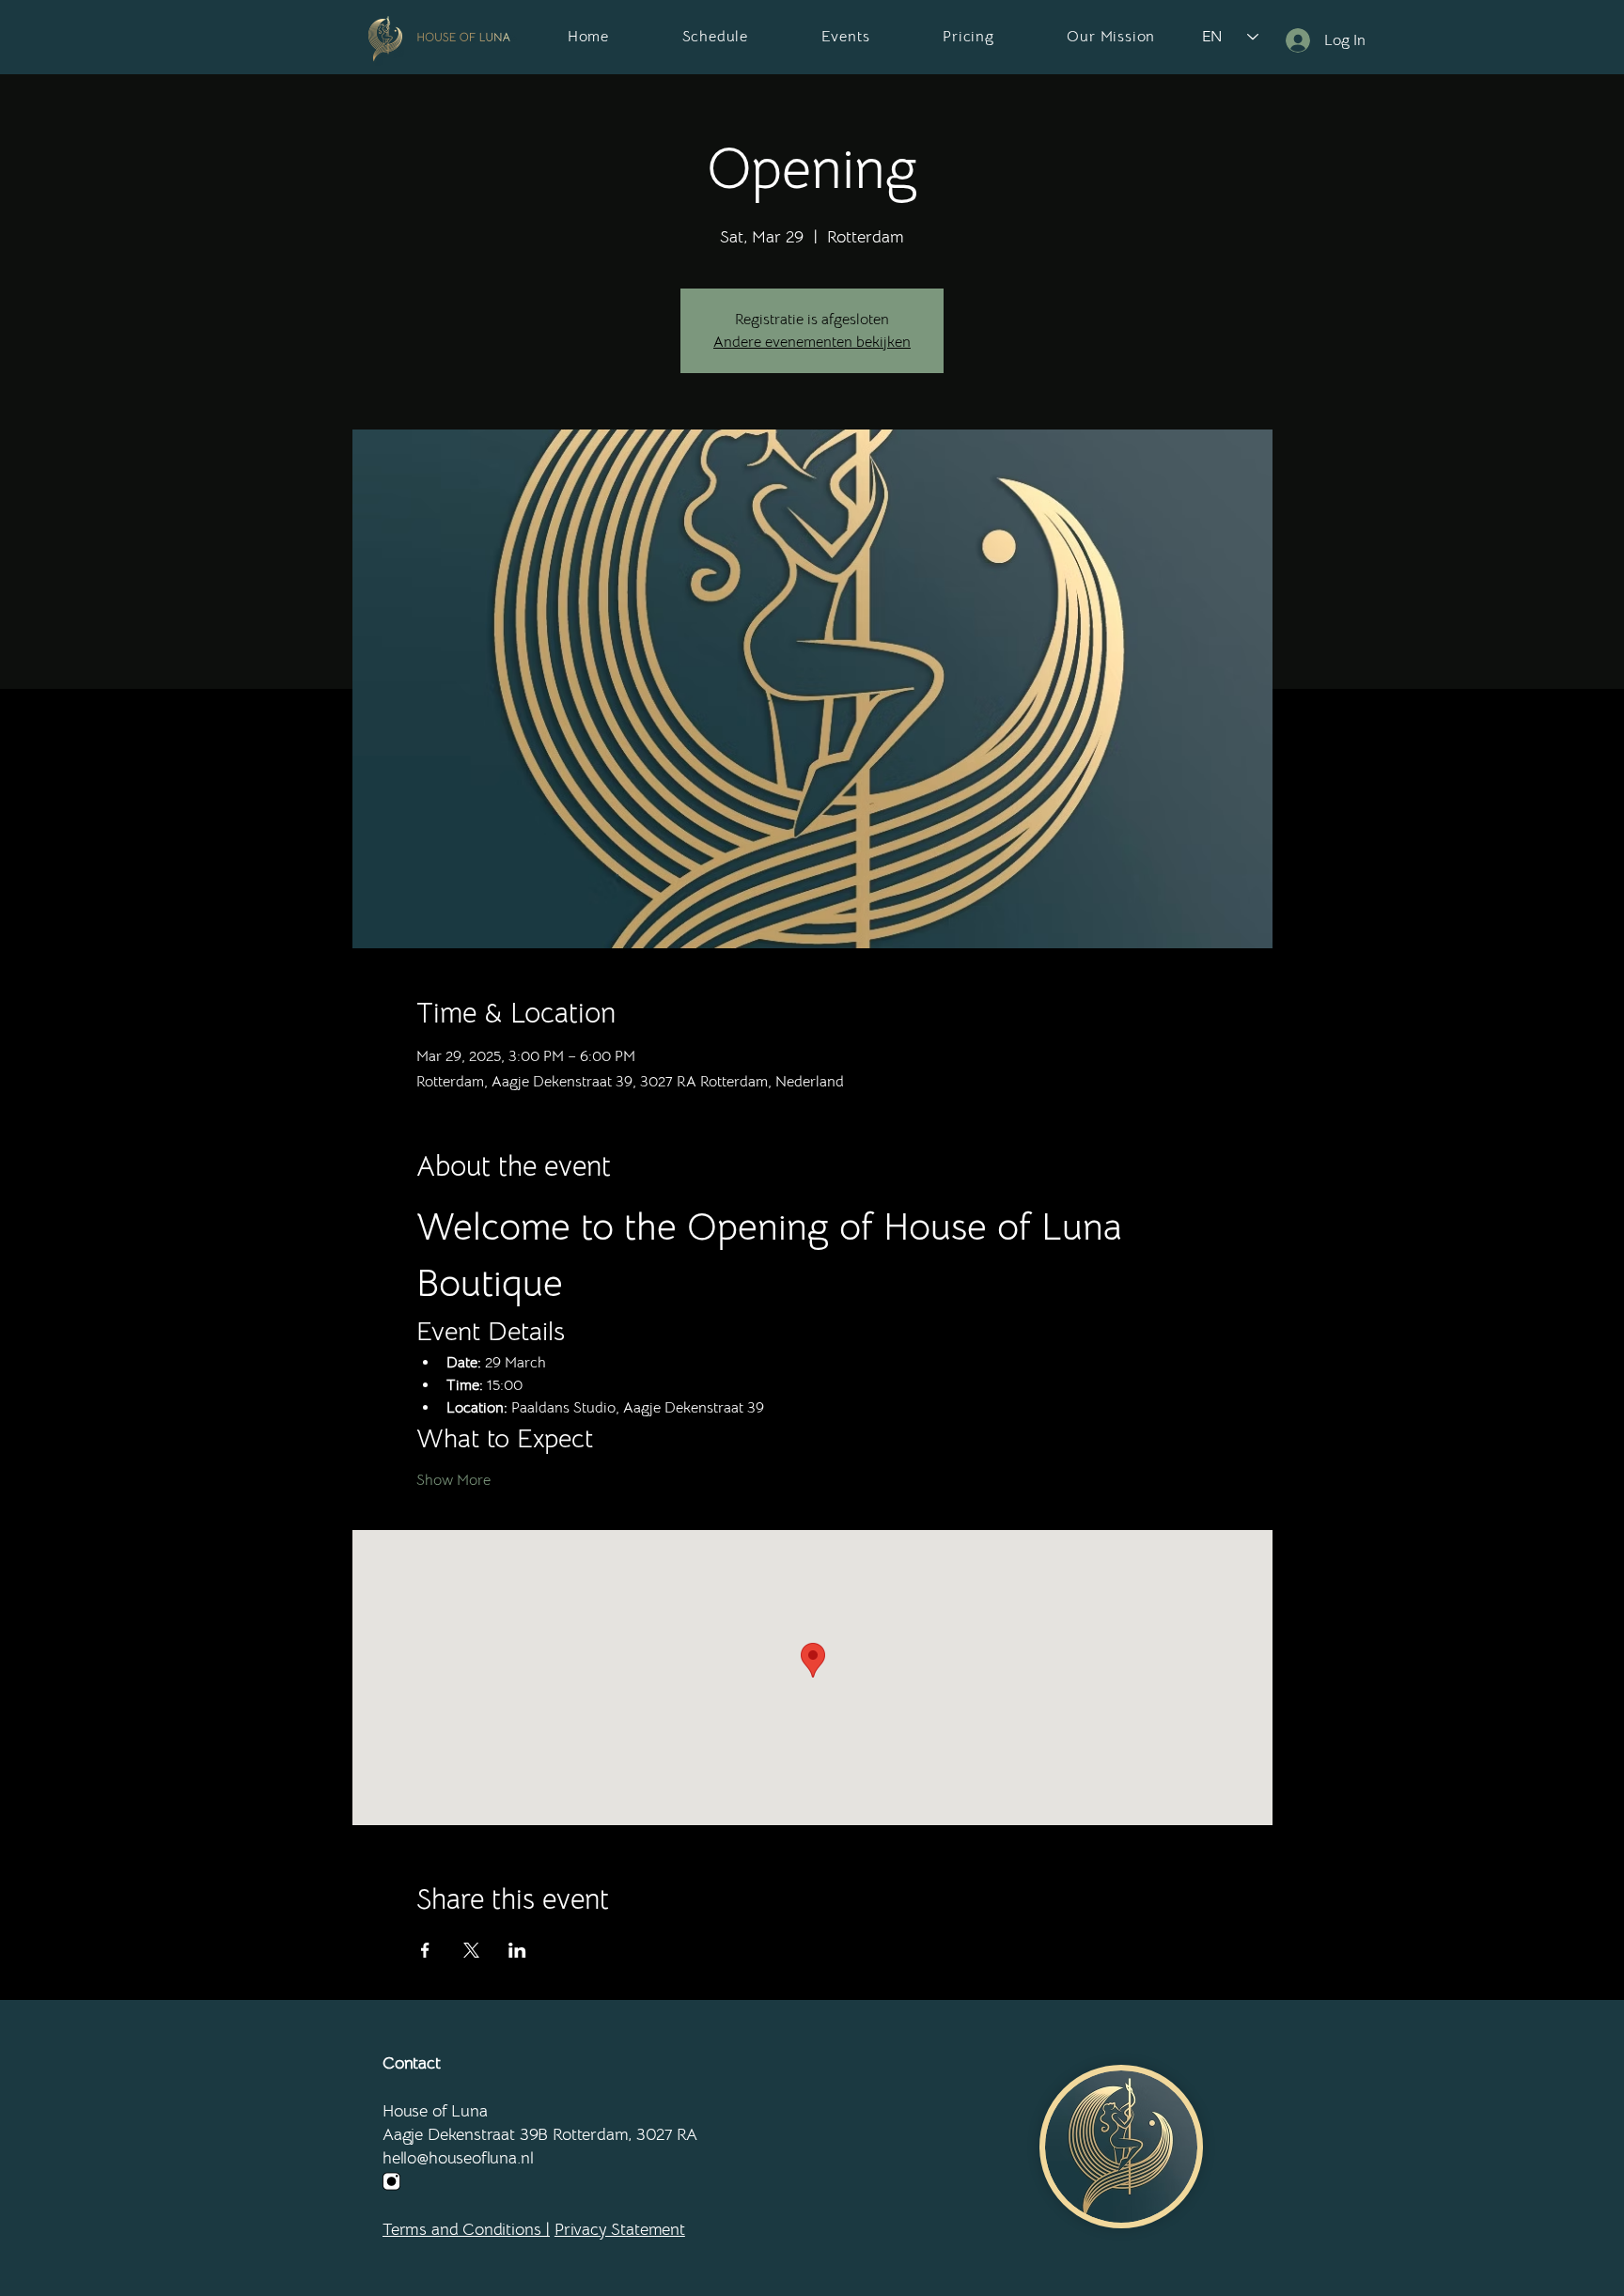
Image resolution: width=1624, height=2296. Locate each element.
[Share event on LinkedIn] (517, 1950)
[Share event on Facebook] (425, 1950)
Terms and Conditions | (466, 2229)
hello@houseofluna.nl (458, 2158)
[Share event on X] (471, 1950)
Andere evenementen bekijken (812, 342)
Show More (453, 1480)
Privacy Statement (620, 2229)
